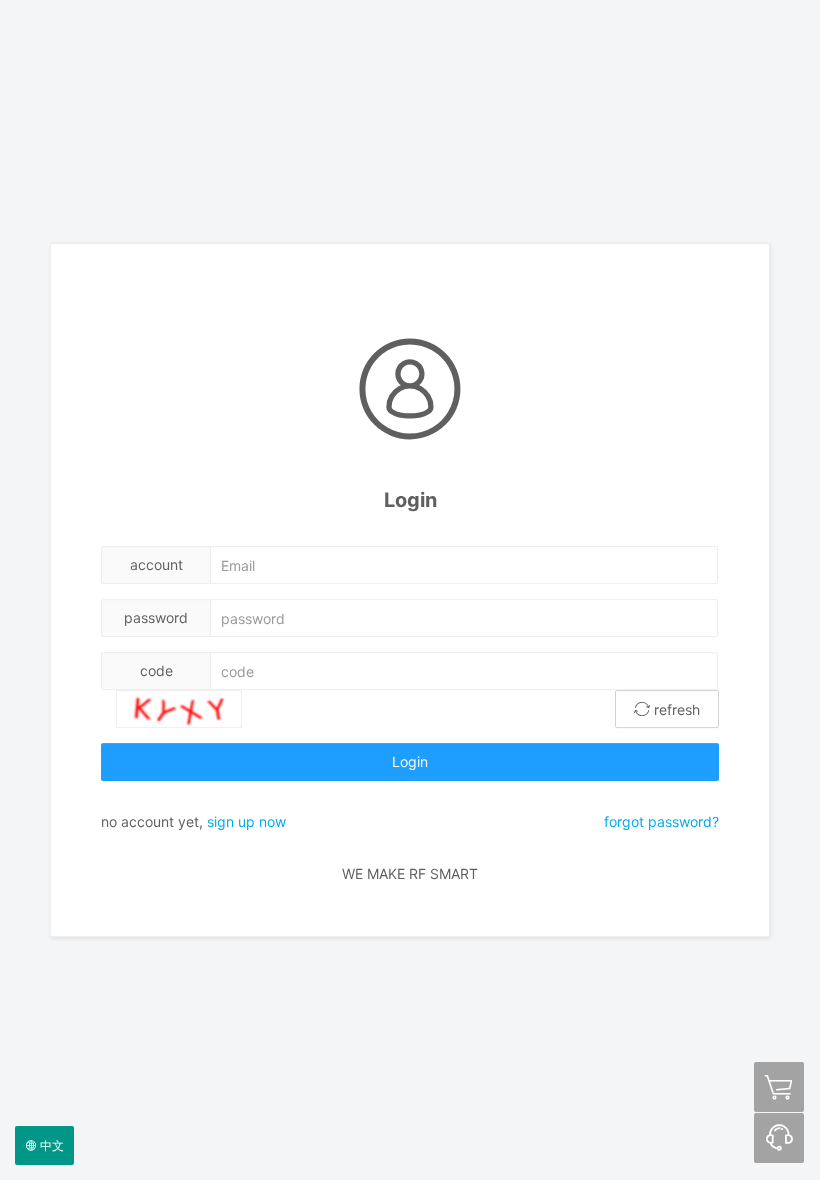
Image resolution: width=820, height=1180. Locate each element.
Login (410, 761)
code (156, 670)
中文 (50, 1145)
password (156, 617)
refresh (675, 709)
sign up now (246, 821)
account (156, 564)
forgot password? (661, 821)
